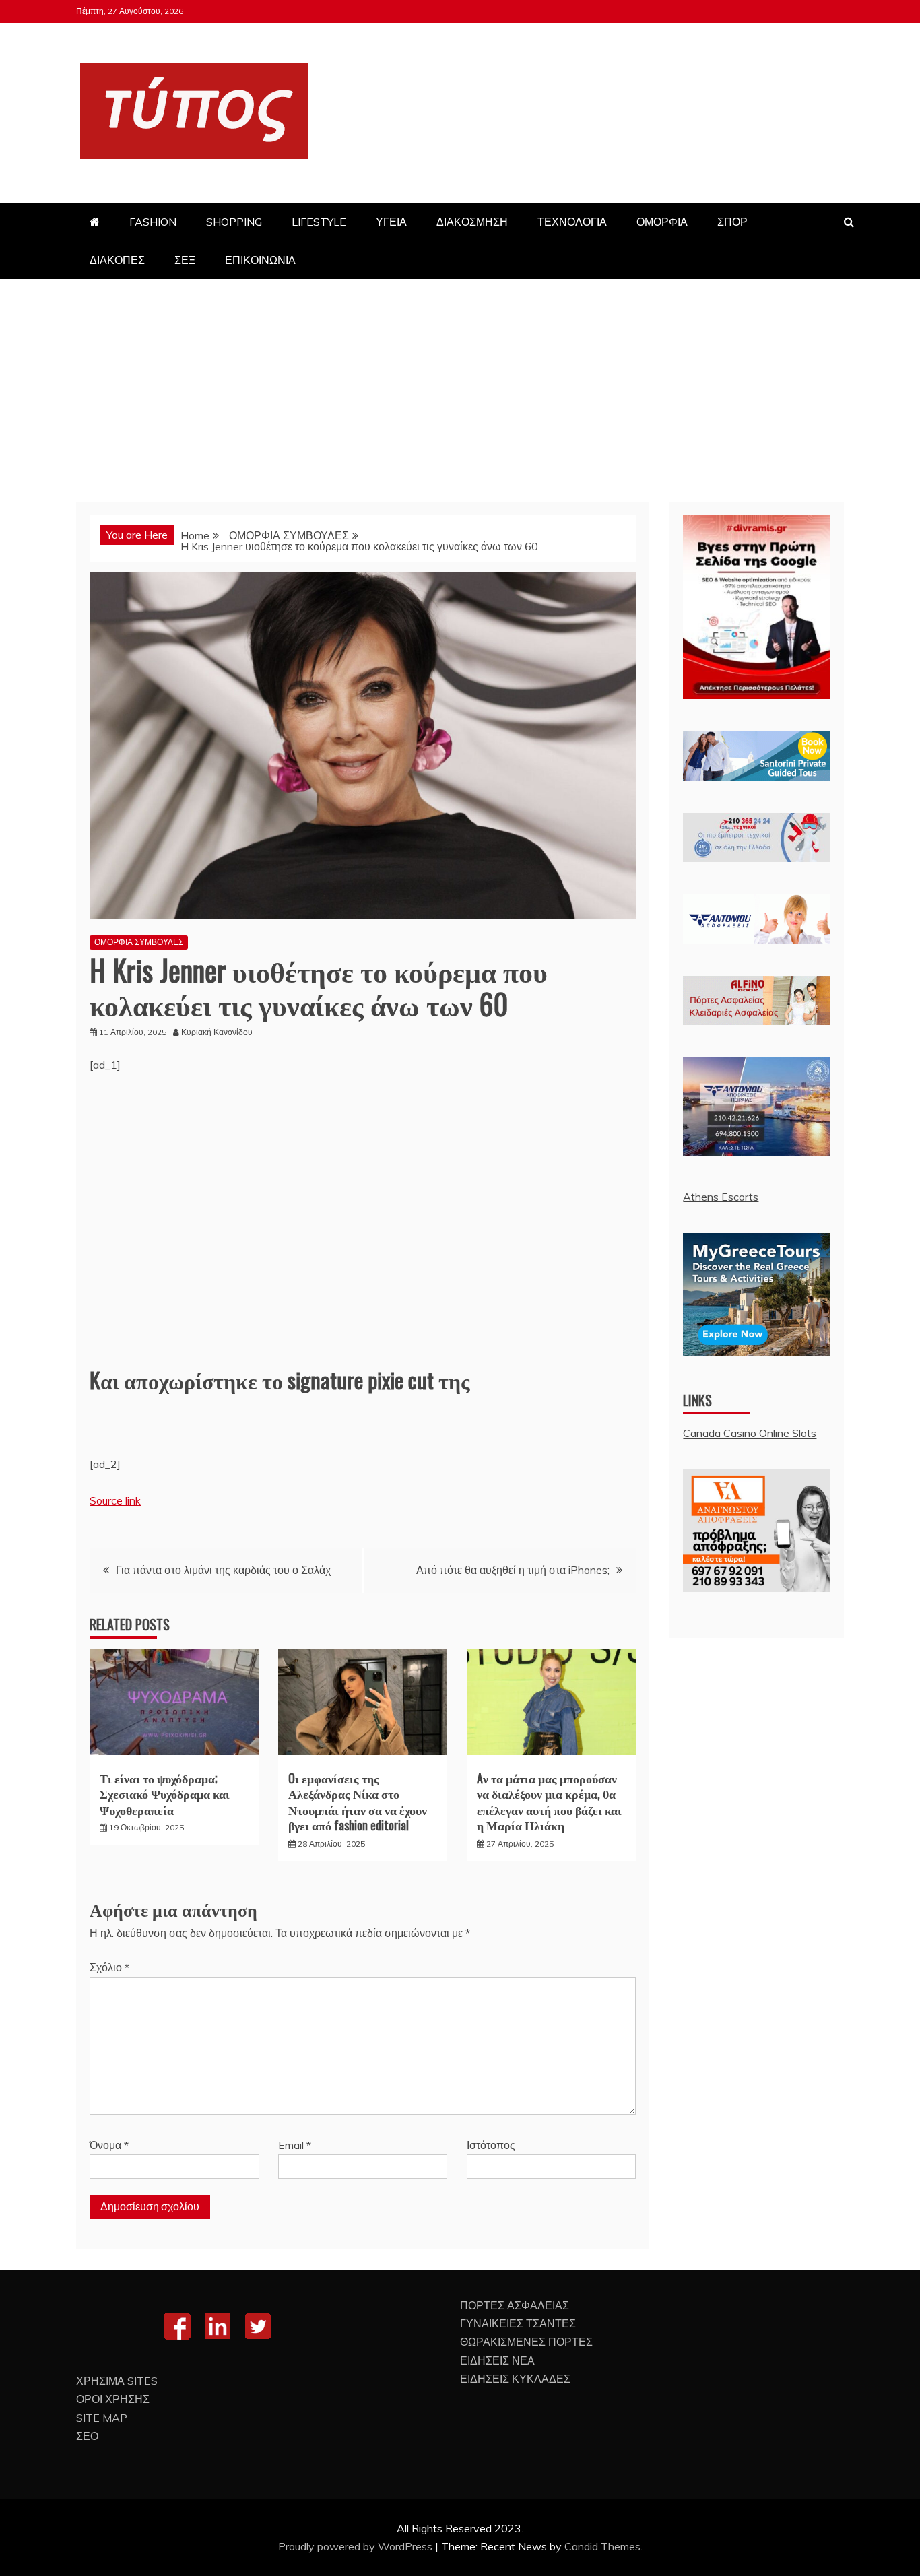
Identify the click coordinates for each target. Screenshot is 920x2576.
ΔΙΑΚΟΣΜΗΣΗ (472, 222)
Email (295, 2145)
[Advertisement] (460, 381)
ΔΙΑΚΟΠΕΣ (117, 260)
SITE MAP (102, 2418)
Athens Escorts (721, 1197)
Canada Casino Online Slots (750, 1433)
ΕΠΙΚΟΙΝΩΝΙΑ (260, 260)
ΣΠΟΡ (732, 222)
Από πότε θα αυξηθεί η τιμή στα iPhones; (513, 1570)
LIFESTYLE (319, 222)
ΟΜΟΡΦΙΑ (662, 222)
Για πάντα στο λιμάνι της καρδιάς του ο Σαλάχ (223, 1570)
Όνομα (109, 2145)
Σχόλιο (109, 1967)
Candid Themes (602, 2546)
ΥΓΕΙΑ (391, 222)
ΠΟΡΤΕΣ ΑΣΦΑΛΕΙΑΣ (515, 2305)
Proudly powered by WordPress (357, 2546)
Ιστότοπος (491, 2145)
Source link (115, 1500)
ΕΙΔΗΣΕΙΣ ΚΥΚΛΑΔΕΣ (515, 2379)
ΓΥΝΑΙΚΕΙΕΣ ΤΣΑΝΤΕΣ (518, 2323)
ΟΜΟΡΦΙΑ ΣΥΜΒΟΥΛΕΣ (139, 942)
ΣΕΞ (185, 260)
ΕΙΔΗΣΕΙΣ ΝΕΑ (497, 2360)
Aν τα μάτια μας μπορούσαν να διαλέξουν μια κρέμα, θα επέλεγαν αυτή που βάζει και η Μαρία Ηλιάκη (549, 1802)
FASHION (153, 222)
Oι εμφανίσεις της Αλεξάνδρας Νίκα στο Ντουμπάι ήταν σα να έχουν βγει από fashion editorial (358, 1802)
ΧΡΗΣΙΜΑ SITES (117, 2381)
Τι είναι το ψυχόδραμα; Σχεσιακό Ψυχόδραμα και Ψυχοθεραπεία (165, 1794)
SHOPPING (234, 222)
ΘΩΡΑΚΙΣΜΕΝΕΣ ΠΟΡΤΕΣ (526, 2342)
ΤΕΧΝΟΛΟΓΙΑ (572, 222)
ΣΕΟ (87, 2436)
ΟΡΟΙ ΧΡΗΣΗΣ (113, 2399)
